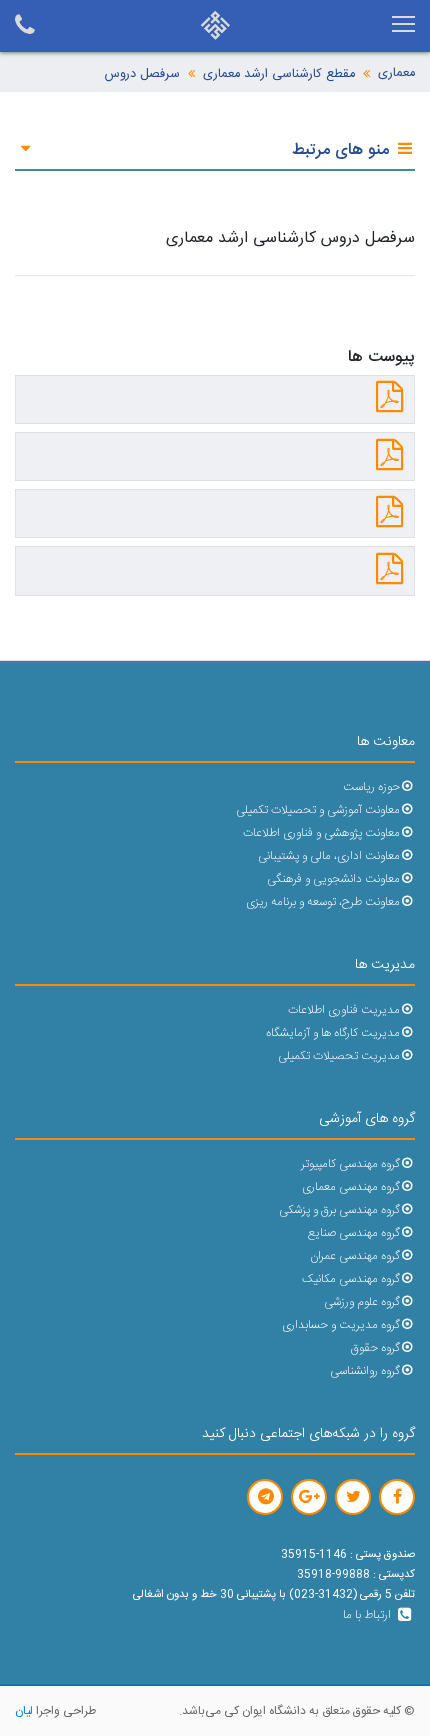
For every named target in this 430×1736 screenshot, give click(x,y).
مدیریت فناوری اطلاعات (344, 1010)
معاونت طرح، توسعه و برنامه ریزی (323, 902)
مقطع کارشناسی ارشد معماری (279, 74)
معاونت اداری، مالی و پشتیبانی (329, 856)
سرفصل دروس (142, 74)
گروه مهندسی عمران (355, 1256)
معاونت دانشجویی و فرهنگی (333, 879)
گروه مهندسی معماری (351, 1187)
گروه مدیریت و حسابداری (341, 1325)
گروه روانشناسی (365, 1371)
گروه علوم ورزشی (362, 1302)
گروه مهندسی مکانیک (351, 1279)
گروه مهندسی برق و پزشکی (339, 1210)
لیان (24, 1711)
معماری (396, 73)
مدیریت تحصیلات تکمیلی (339, 1056)
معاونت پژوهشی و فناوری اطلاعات (321, 833)
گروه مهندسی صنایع (354, 1233)
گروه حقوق (375, 1348)
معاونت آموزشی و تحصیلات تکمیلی (318, 810)
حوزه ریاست (371, 787)
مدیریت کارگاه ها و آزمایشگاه (333, 1033)
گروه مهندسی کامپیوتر (350, 1164)
